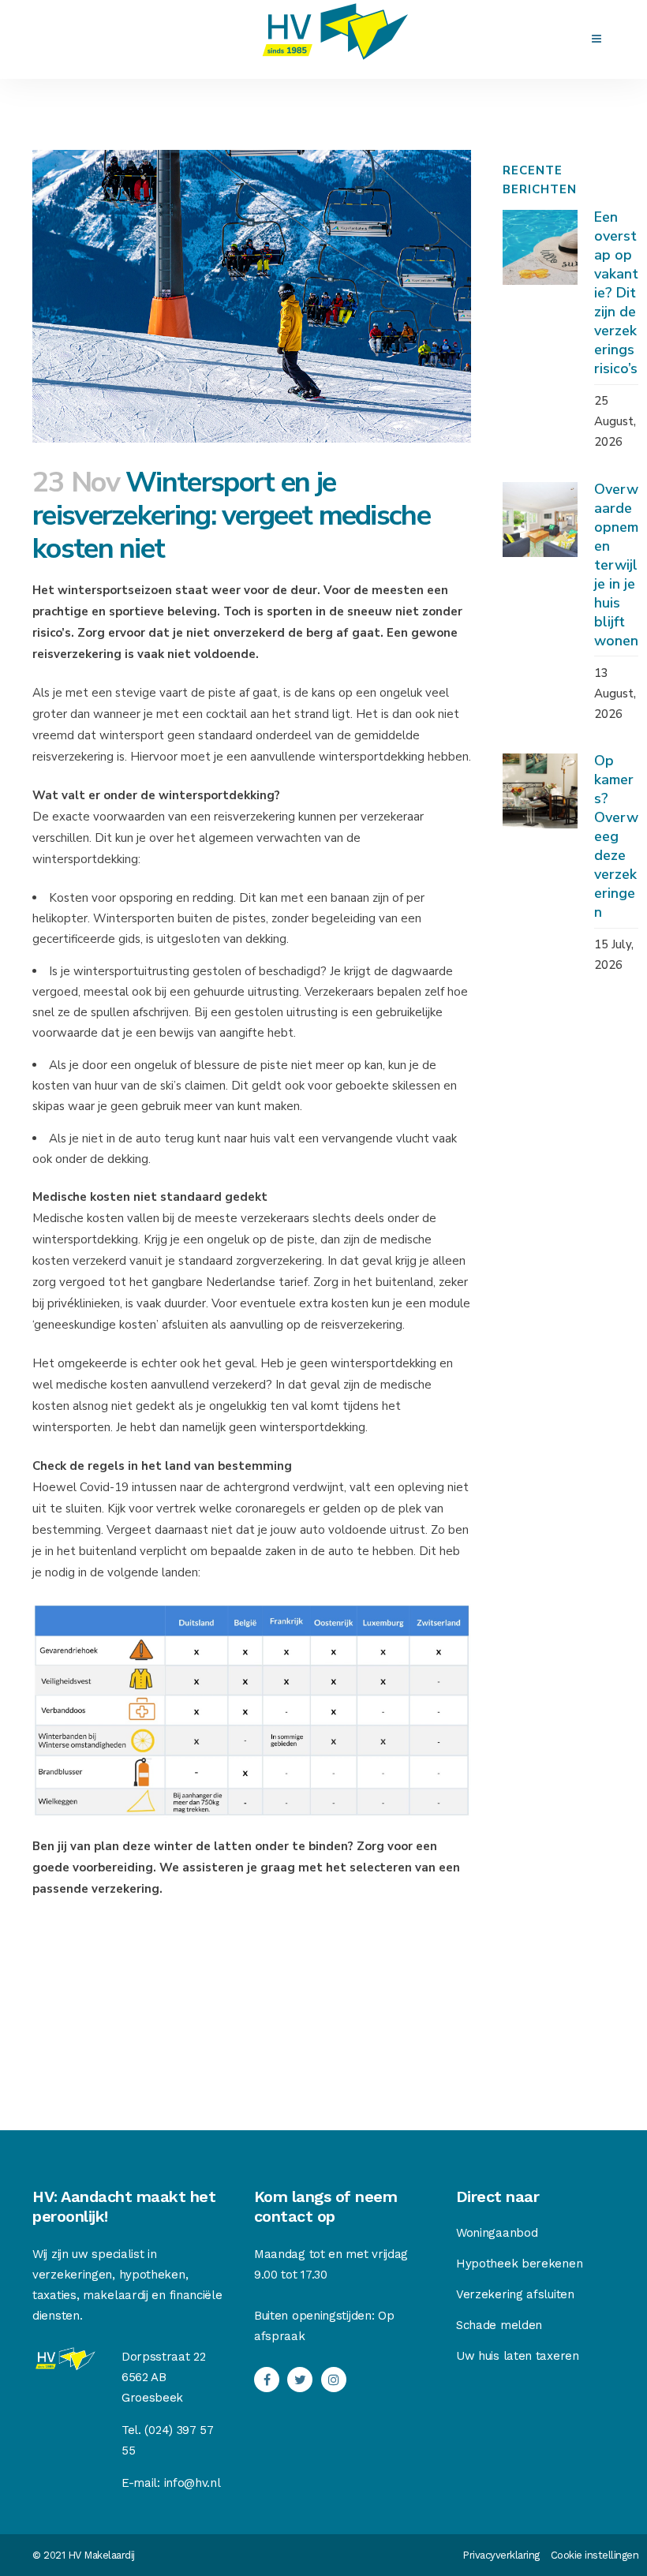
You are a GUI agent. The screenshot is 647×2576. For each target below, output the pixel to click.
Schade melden (499, 2325)
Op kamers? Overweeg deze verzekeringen (616, 836)
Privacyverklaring (501, 2555)
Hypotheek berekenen (519, 2264)
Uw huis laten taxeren (518, 2356)
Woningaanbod (497, 2233)
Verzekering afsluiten (515, 2294)
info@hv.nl (193, 2483)
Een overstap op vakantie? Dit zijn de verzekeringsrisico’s (616, 293)
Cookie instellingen (595, 2555)
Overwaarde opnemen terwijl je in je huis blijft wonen (616, 565)
